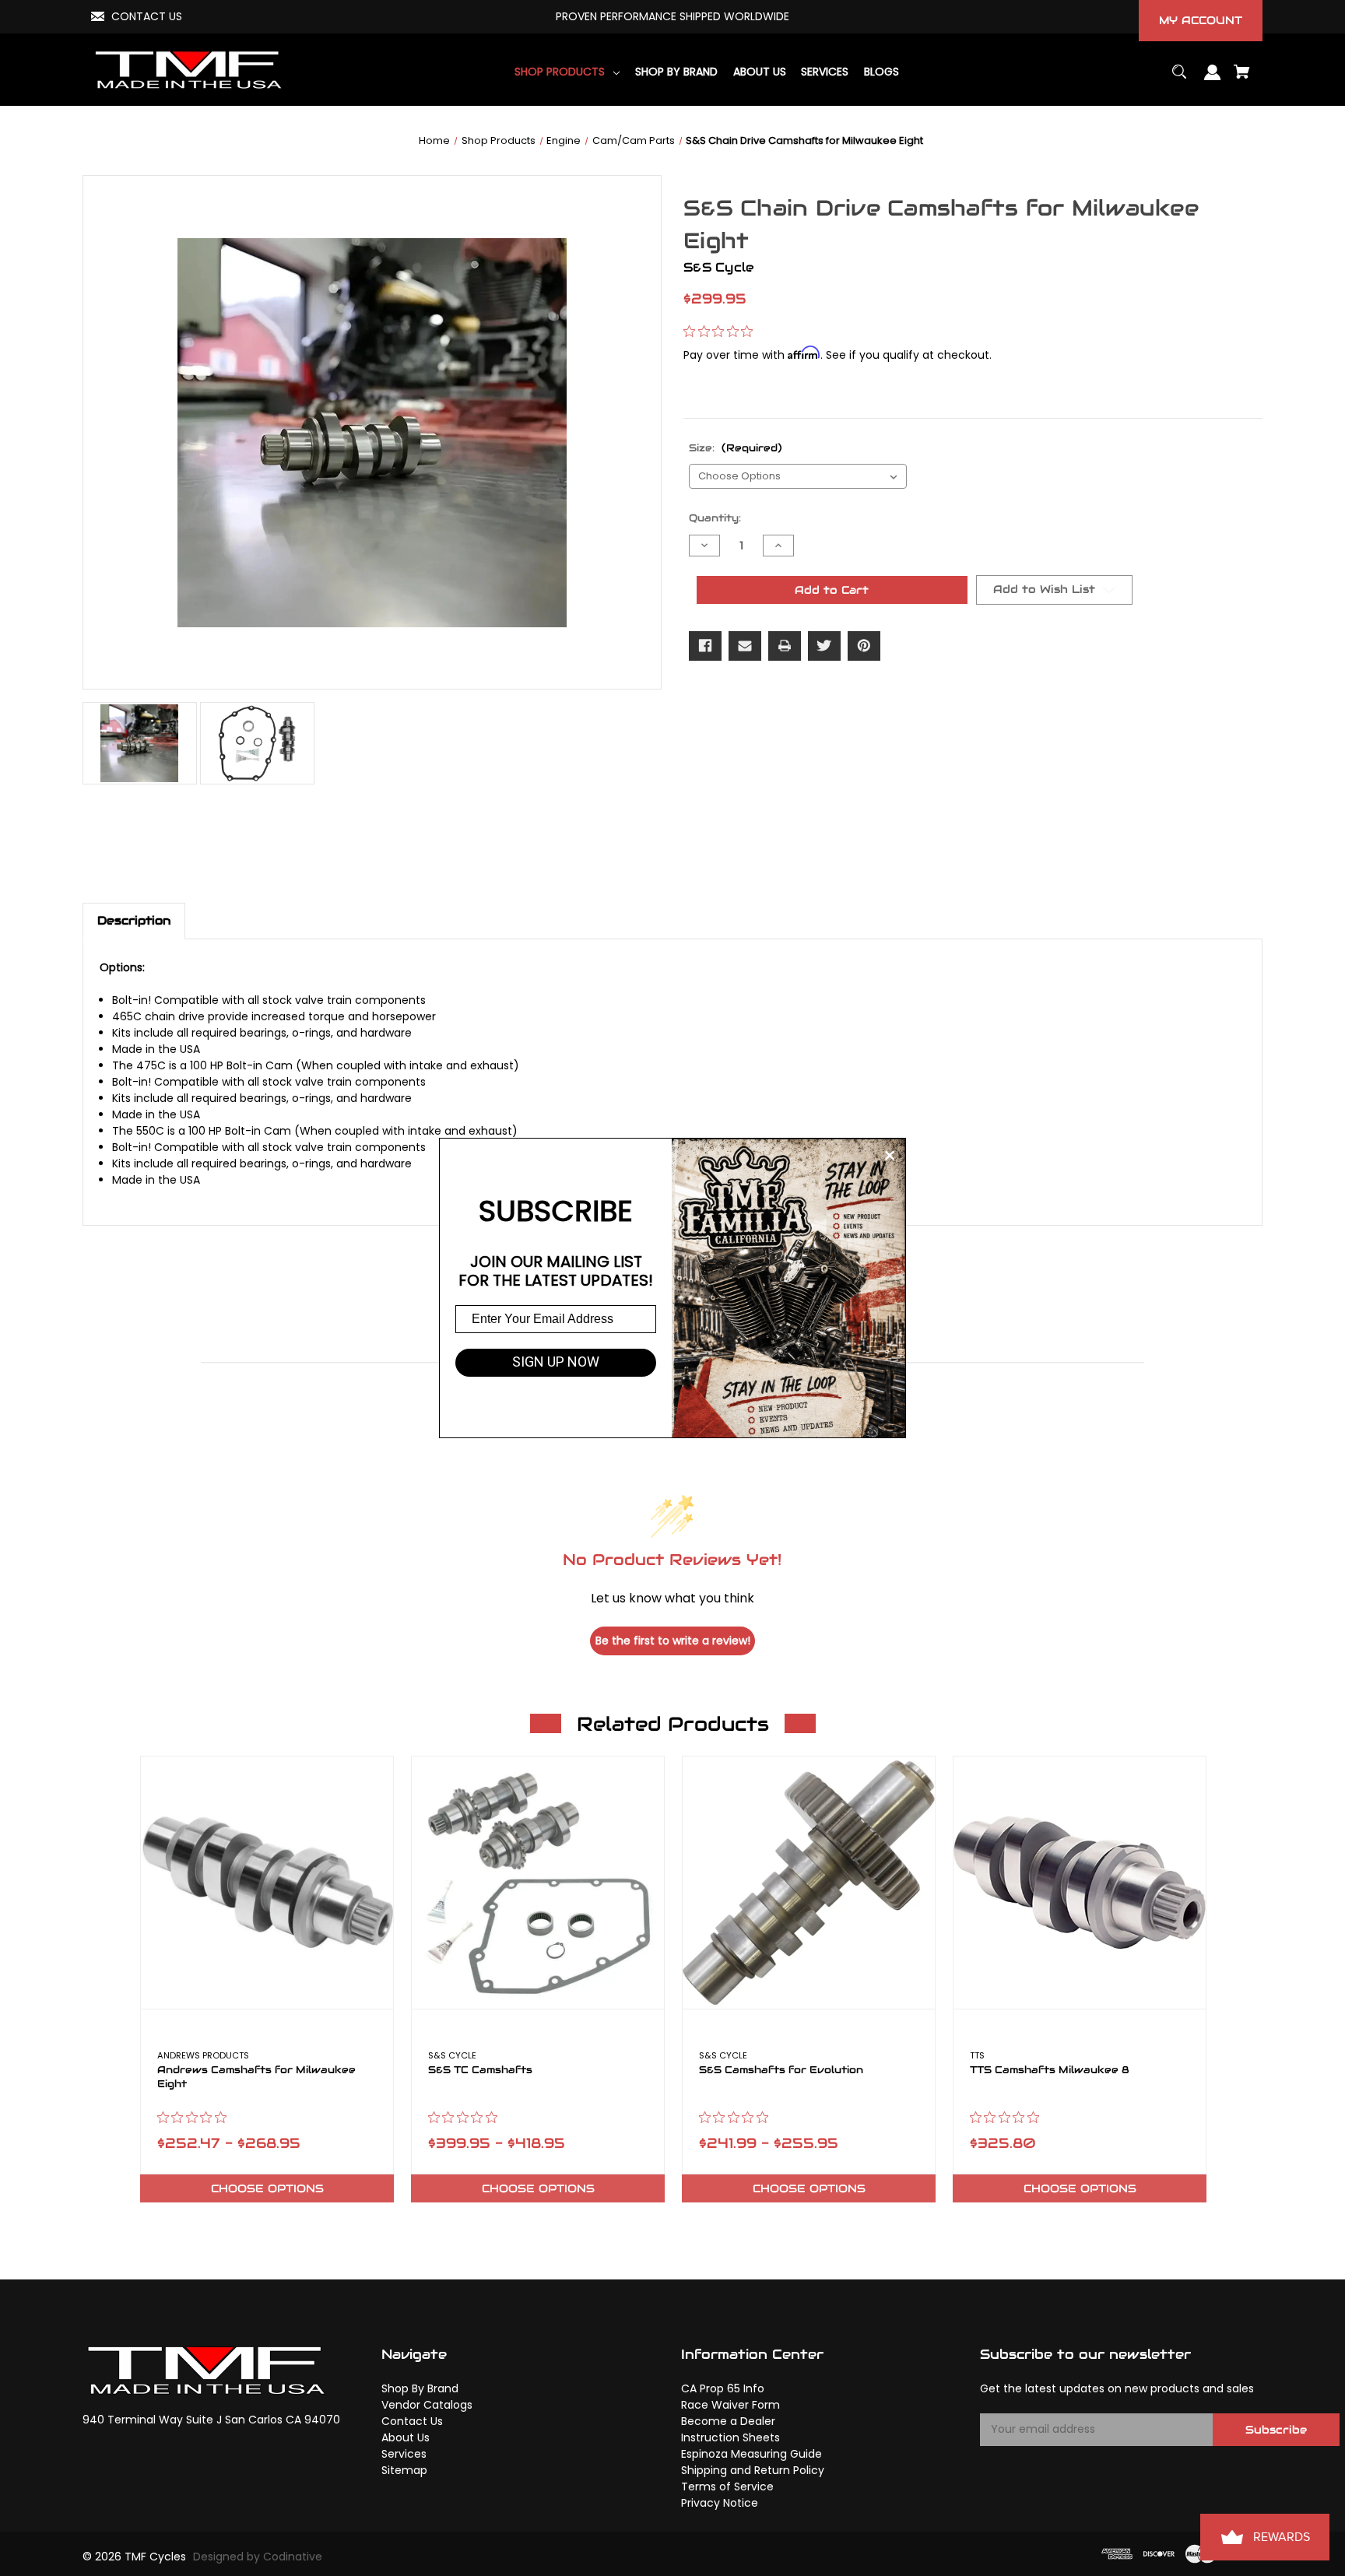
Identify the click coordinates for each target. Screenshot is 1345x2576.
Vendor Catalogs (427, 2405)
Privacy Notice (720, 2503)
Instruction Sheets (730, 2437)
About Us (406, 2437)
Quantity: (715, 518)
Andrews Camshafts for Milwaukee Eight (256, 2077)
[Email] (745, 646)
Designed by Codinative (258, 2557)
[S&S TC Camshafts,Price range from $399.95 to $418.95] (538, 1883)
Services (404, 2454)
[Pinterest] (864, 646)
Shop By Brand (420, 2388)
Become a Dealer (728, 2421)
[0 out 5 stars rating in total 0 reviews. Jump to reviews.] (722, 332)
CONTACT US (147, 16)
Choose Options (267, 2188)
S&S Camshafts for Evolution (781, 2070)
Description (134, 920)
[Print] (785, 646)
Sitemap (404, 2470)
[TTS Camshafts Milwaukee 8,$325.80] (1080, 1883)
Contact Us (412, 2421)
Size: (736, 448)
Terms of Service (727, 2487)
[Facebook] (705, 646)
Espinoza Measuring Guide (752, 2454)
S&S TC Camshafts (480, 2070)
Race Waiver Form (730, 2405)
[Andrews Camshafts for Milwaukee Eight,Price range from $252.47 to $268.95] (267, 1883)
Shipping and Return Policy (753, 2470)
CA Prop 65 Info (723, 2388)
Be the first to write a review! (673, 1641)
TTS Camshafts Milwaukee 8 (1050, 2070)
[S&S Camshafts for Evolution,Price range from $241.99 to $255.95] (809, 1883)
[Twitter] (824, 646)
